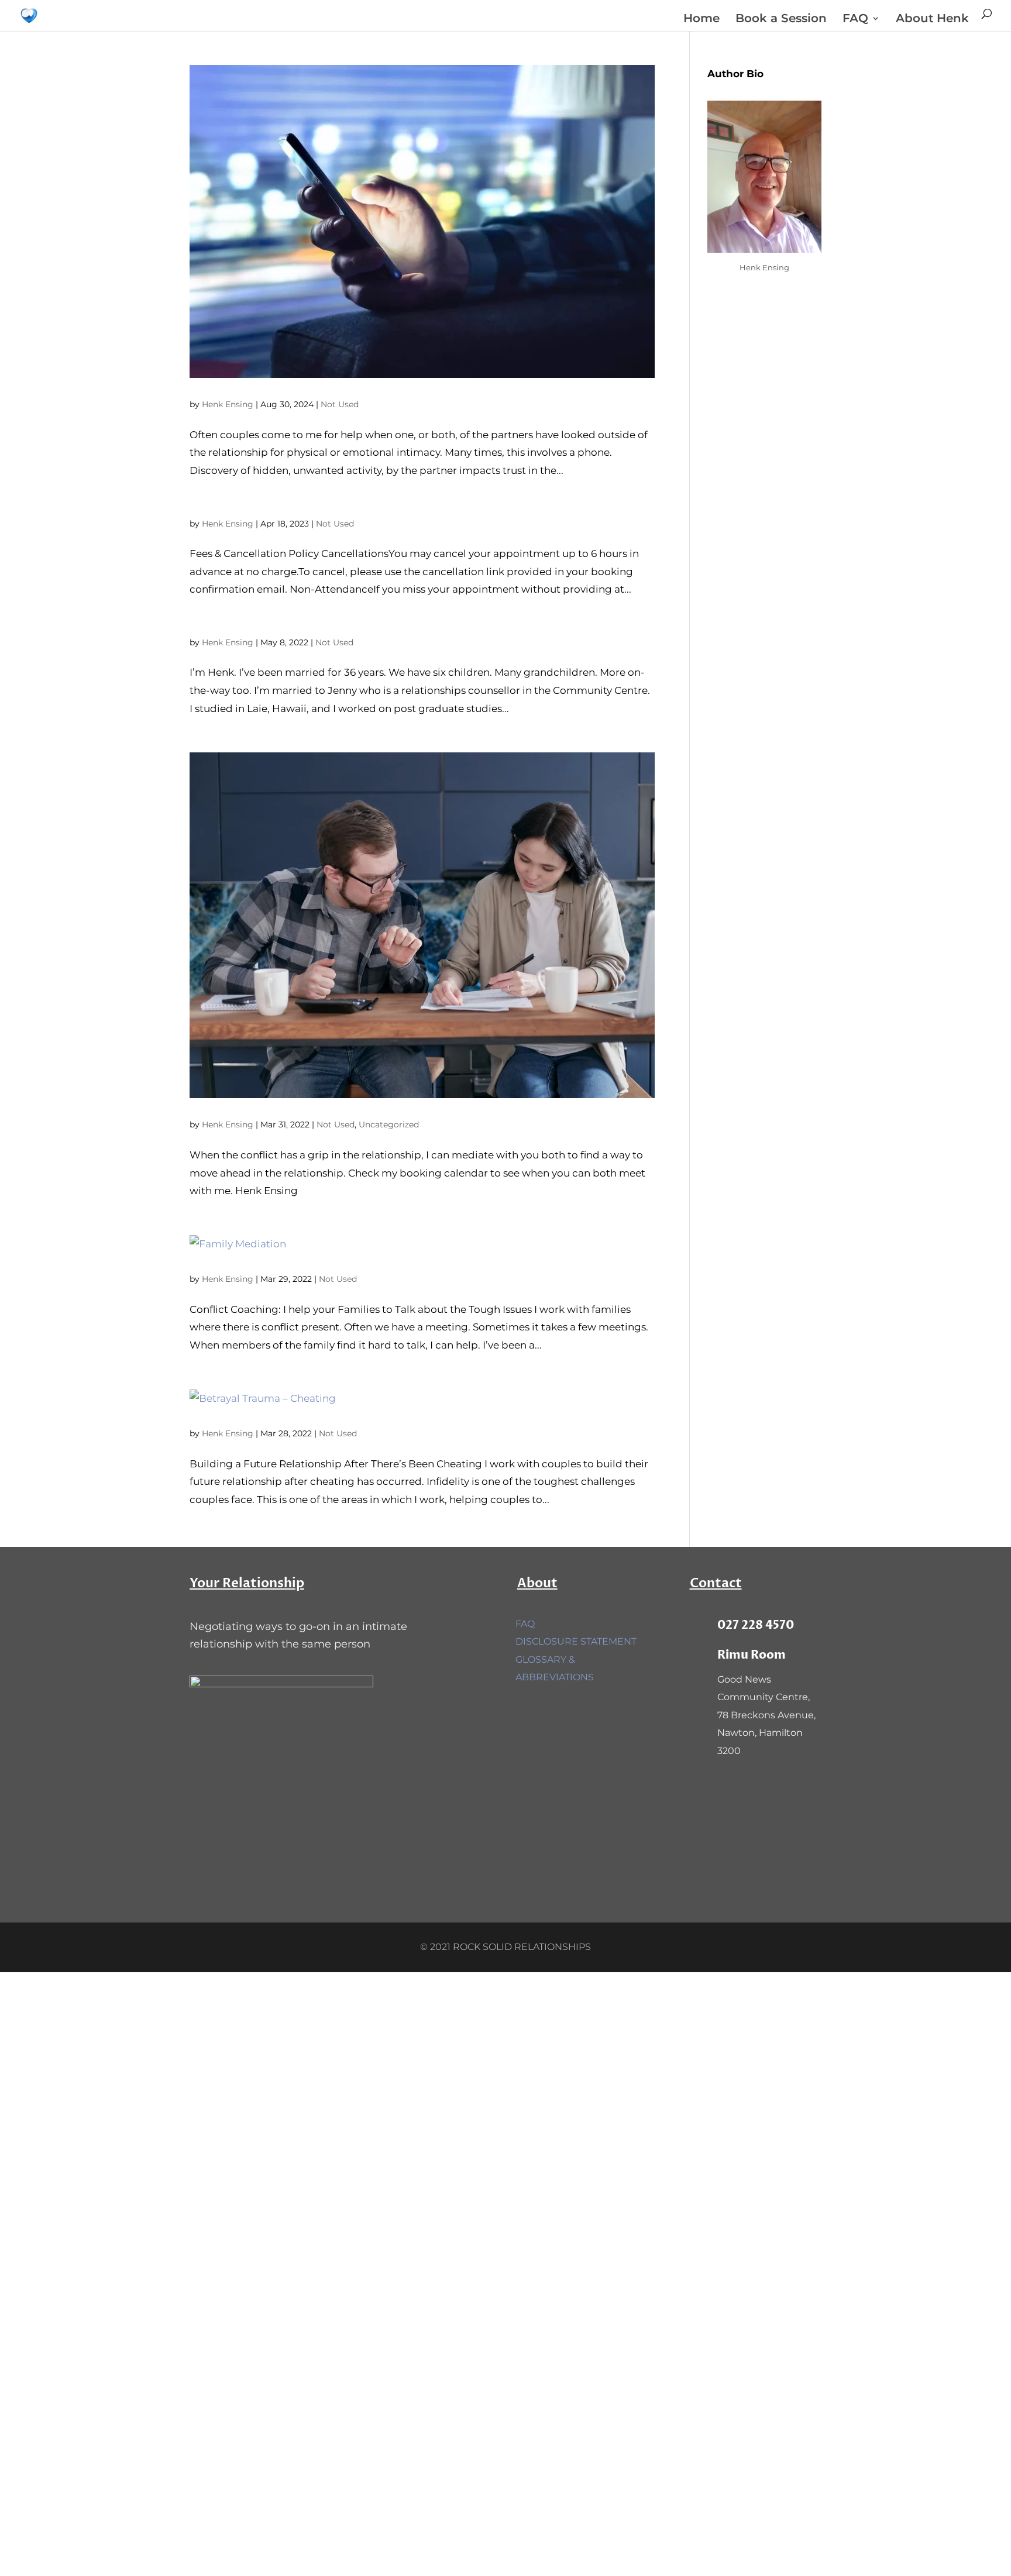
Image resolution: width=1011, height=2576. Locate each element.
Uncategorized (389, 1124)
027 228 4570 (756, 1625)
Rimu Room (752, 1655)
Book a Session (781, 20)
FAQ (855, 20)
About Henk (932, 20)
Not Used (340, 404)
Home (701, 20)
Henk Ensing (228, 404)
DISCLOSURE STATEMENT (576, 1641)
